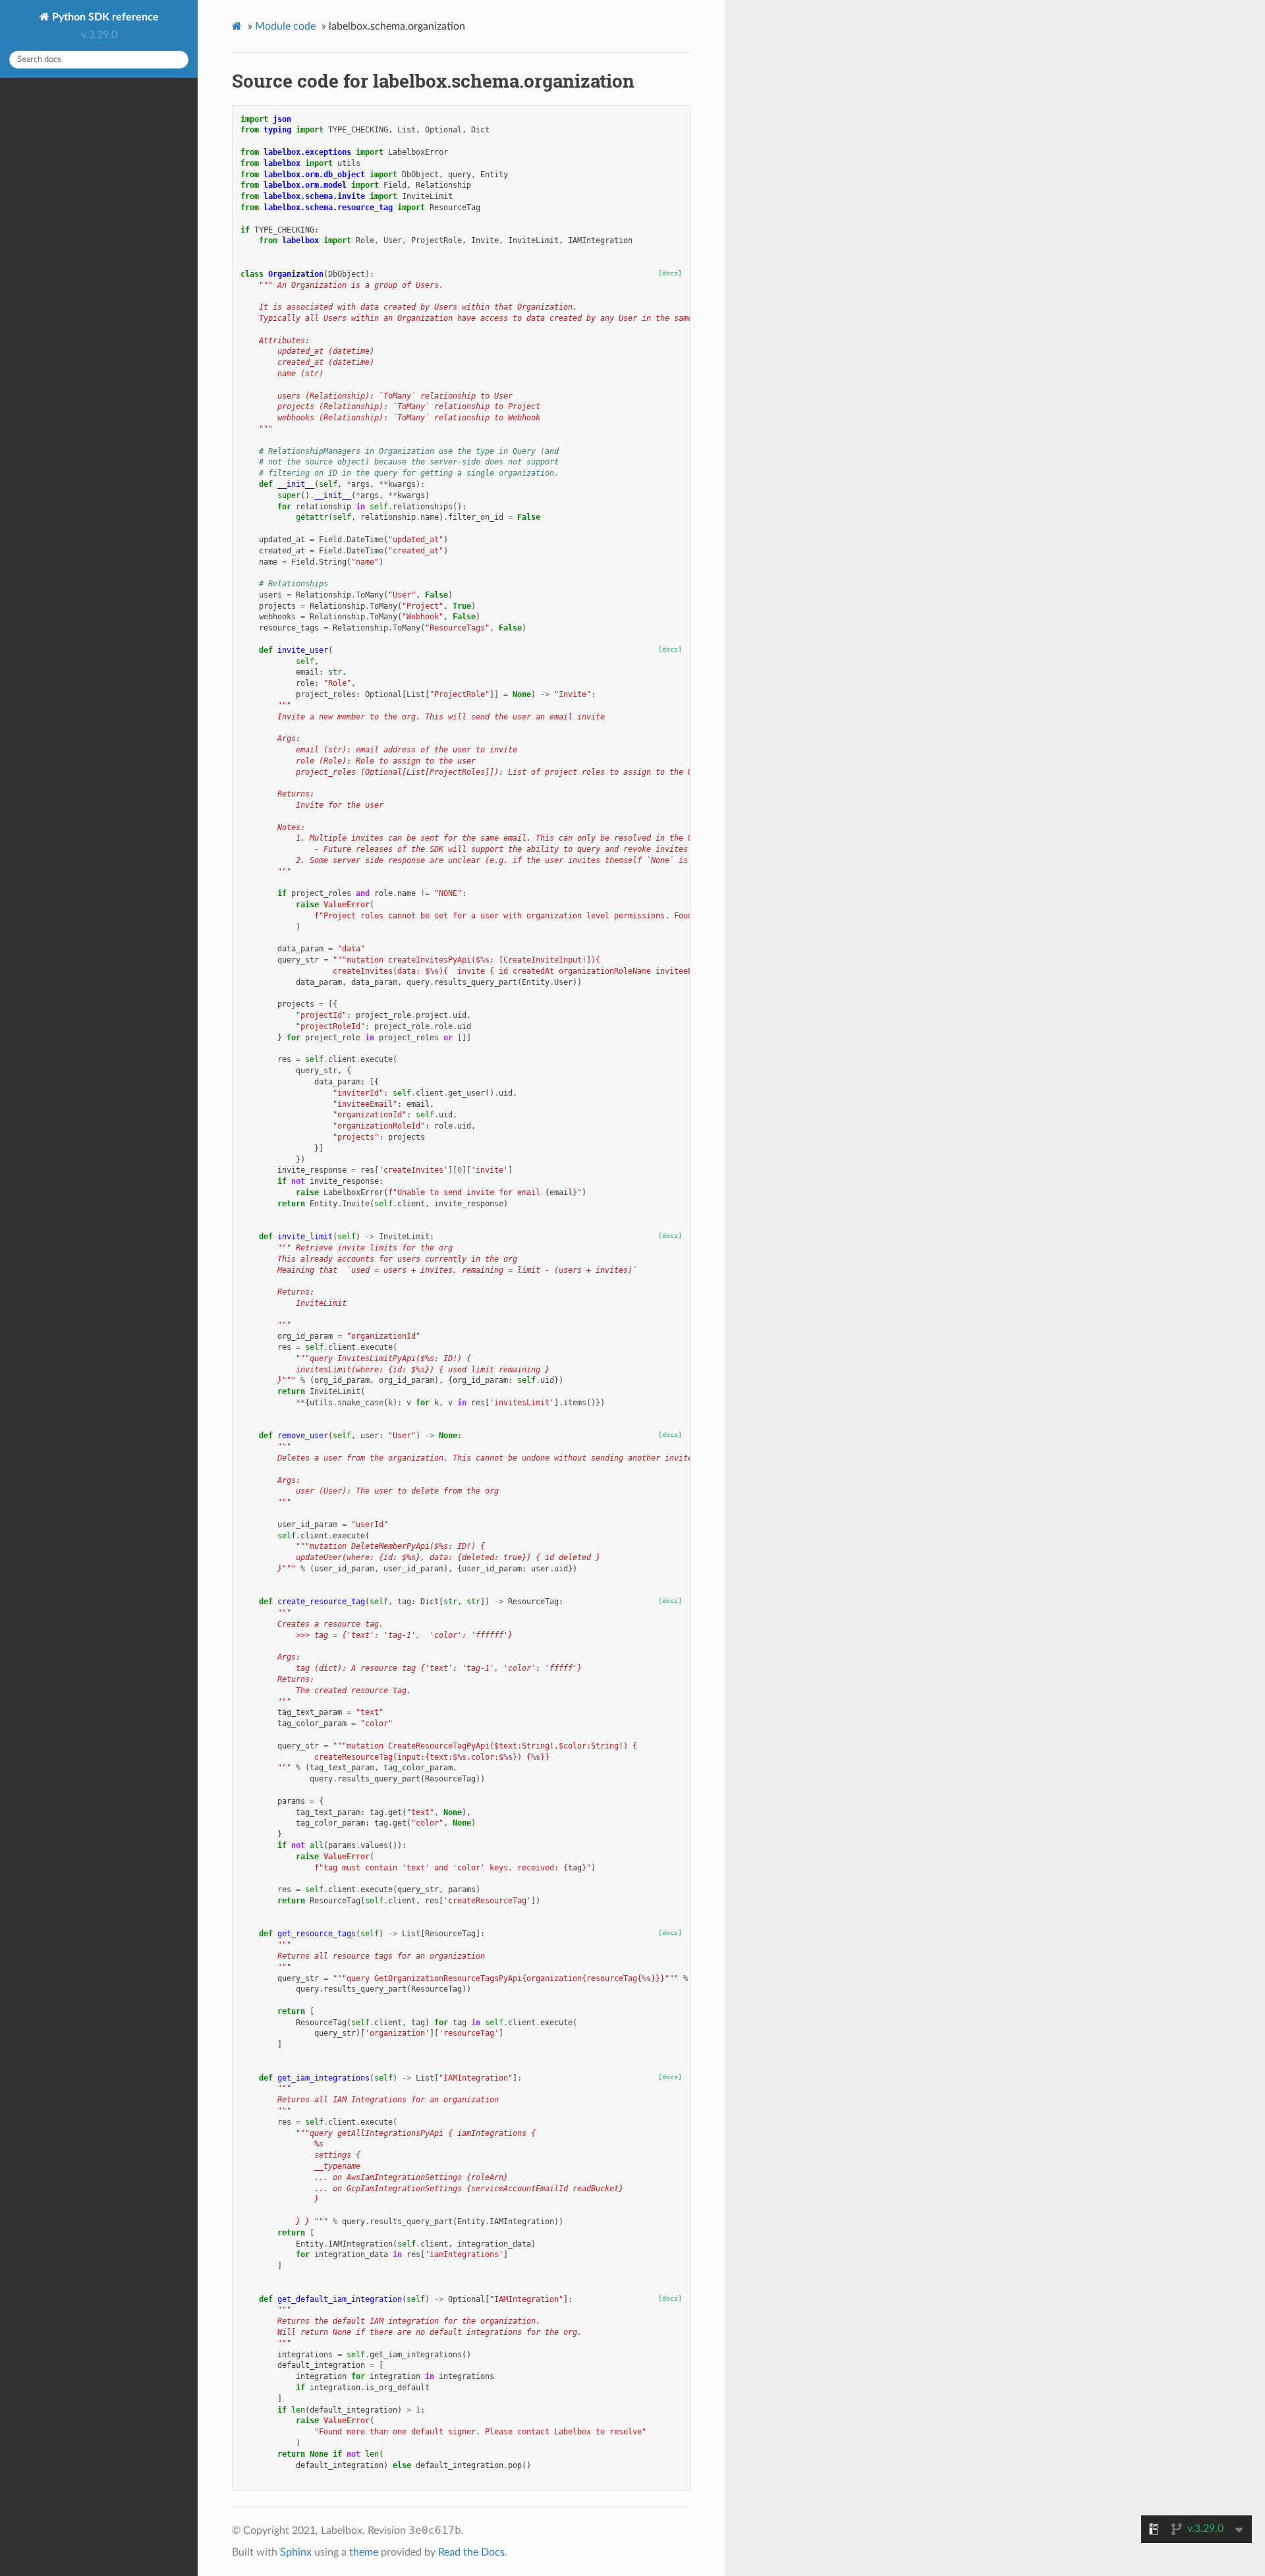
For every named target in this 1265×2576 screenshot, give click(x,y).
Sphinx (296, 2552)
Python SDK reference (104, 17)
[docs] (670, 273)
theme (364, 2552)
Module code (285, 26)
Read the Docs (471, 2552)
